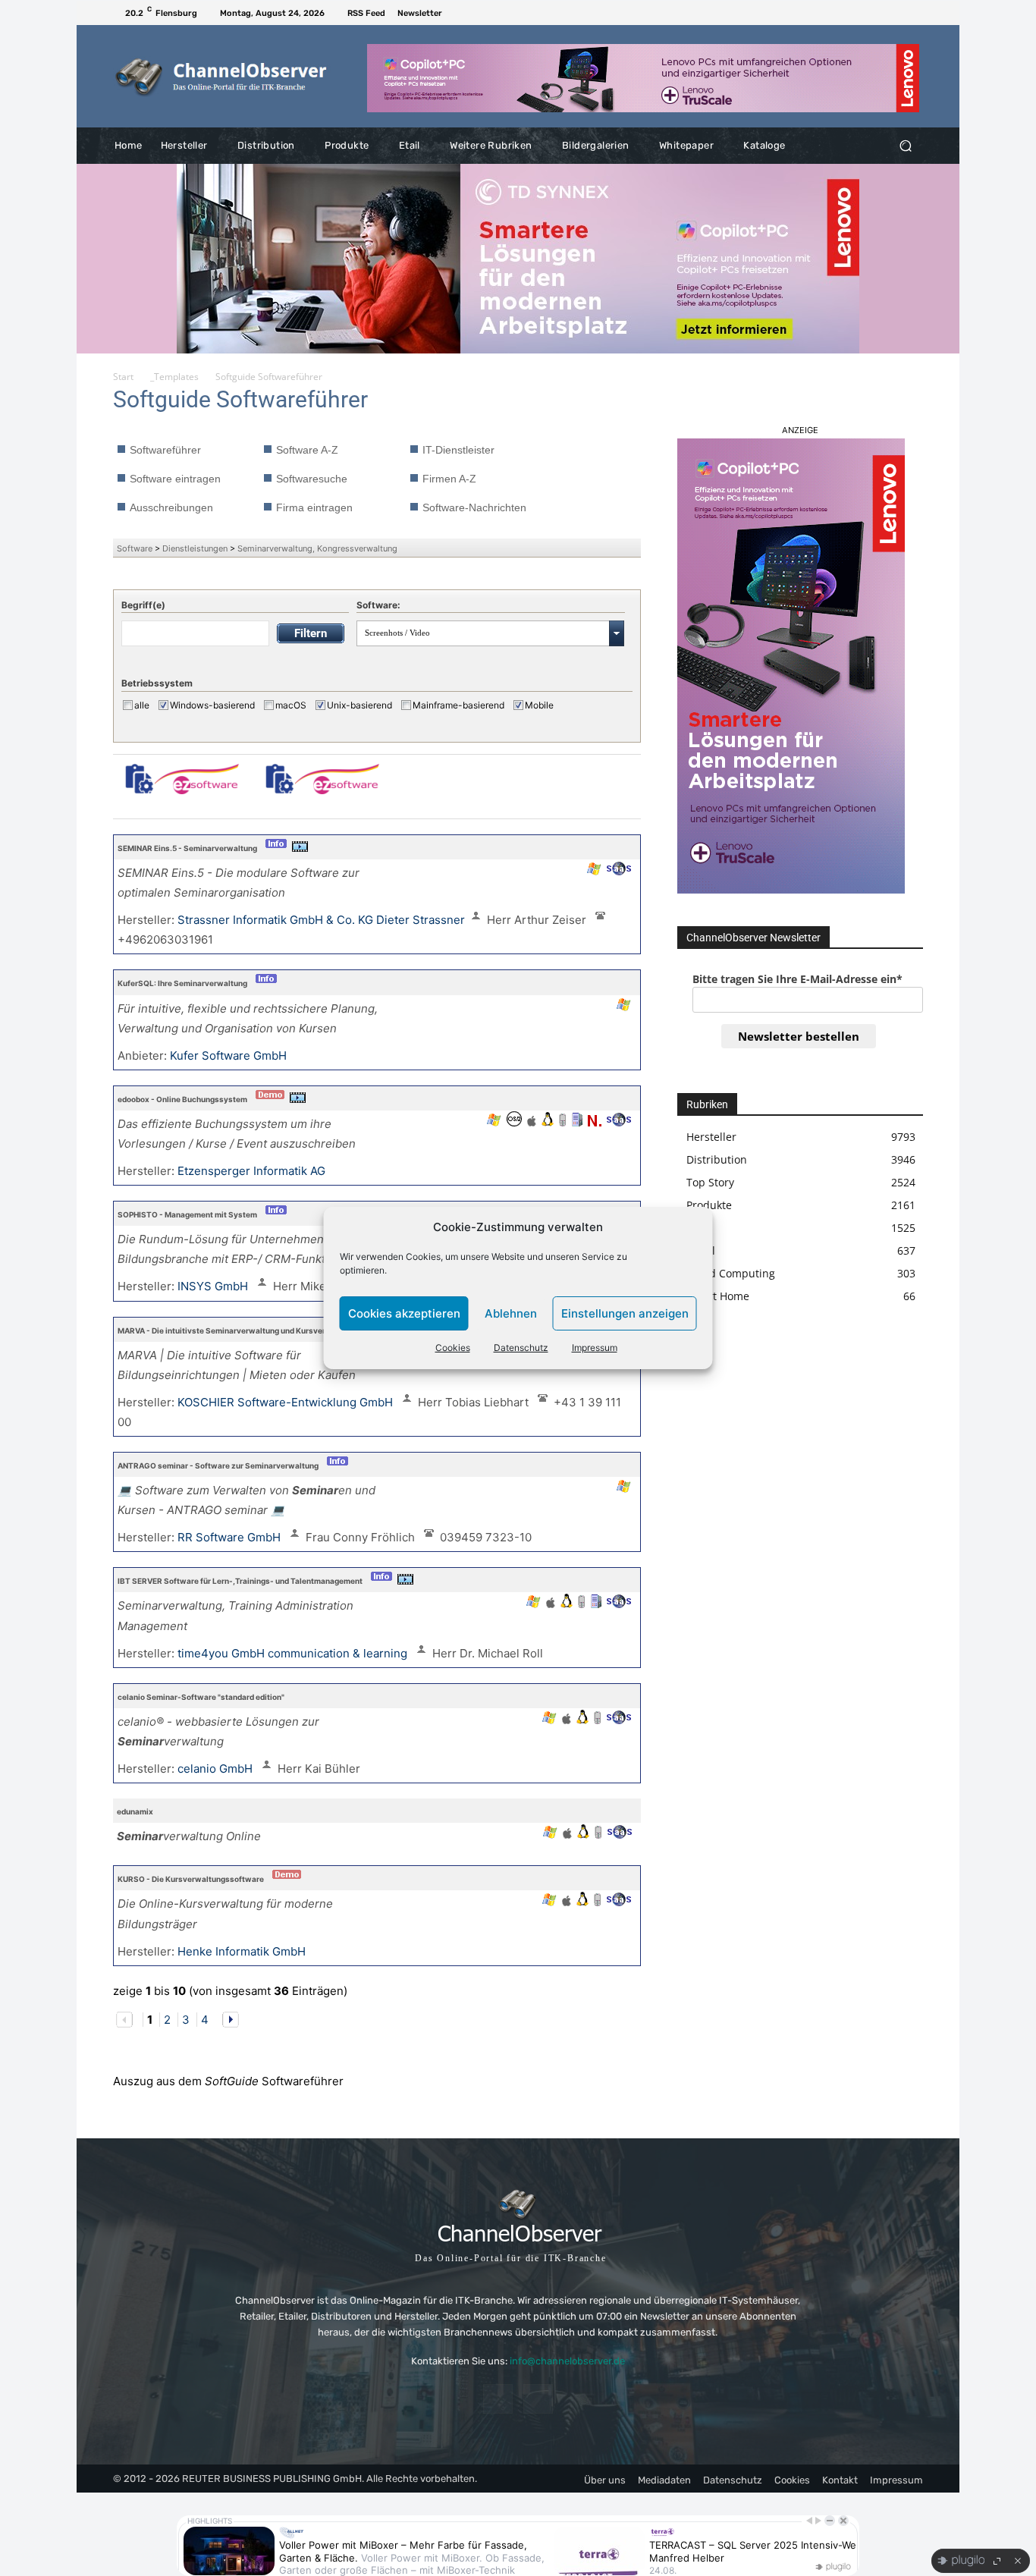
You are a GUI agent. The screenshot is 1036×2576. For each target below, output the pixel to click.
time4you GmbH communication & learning (294, 1653)
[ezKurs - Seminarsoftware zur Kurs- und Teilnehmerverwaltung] (182, 786)
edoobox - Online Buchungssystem (182, 1099)
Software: (378, 605)
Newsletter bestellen (799, 1036)
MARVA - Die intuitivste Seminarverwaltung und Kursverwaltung (237, 1330)
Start (123, 377)
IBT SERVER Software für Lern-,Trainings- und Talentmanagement (240, 1581)
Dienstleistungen (195, 548)
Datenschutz (521, 1348)
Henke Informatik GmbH (243, 1951)
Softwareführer (165, 450)
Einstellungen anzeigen (625, 1313)
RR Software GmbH (231, 1537)
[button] (905, 146)
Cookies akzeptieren (404, 1313)
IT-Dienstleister (458, 450)
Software (135, 548)
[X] (914, 13)
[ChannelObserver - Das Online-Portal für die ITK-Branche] (222, 77)
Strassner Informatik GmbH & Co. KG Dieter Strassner (321, 920)
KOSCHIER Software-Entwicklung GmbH (287, 1402)
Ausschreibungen (171, 507)
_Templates (174, 377)
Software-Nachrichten (474, 507)
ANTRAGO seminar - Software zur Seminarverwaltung (218, 1465)
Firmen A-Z (449, 479)
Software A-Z (307, 450)
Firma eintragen (314, 507)
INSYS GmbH (214, 1286)
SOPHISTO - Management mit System (187, 1214)
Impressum (595, 1348)
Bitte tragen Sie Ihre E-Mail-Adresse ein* (797, 979)
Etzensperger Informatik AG (253, 1171)
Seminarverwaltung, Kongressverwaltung (317, 548)
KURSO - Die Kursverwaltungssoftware (191, 1879)
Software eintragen (175, 479)
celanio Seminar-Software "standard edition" (201, 1697)
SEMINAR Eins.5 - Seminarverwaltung (187, 848)
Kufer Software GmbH (230, 1056)
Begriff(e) (143, 605)
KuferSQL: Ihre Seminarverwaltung (182, 983)
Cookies (453, 1348)
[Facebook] (896, 13)
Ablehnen (511, 1313)
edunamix (135, 1811)
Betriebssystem (157, 683)
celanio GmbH (217, 1769)
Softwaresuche (312, 479)
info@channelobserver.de (567, 2361)
